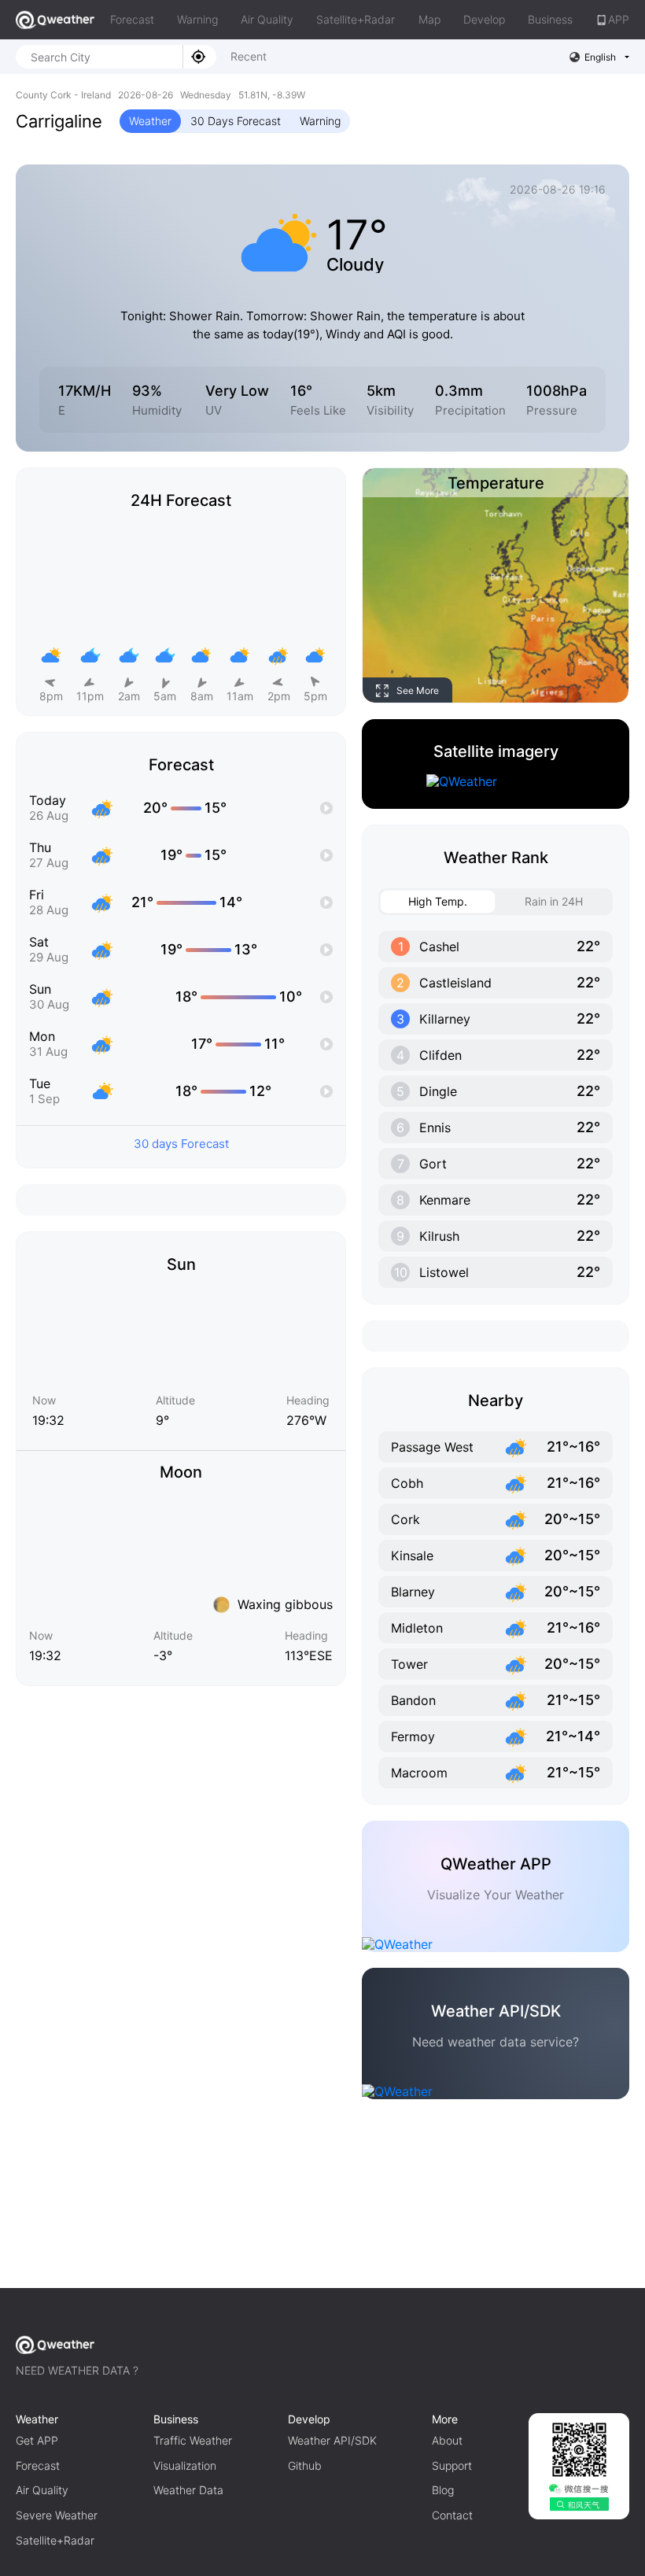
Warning (197, 19)
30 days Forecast (181, 1144)
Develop (484, 19)
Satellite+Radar (356, 19)
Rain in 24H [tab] (554, 901)
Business (550, 19)
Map (429, 19)
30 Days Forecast (236, 121)
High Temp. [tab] (438, 901)
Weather (150, 121)
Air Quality (267, 19)
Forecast (132, 19)
